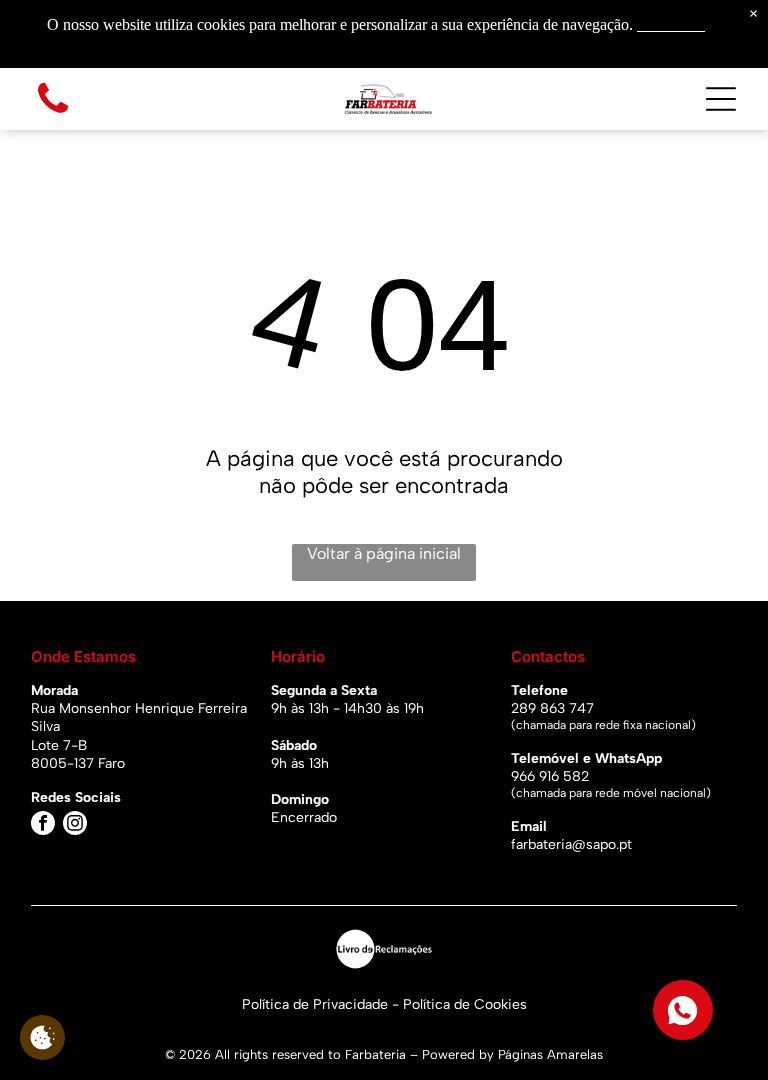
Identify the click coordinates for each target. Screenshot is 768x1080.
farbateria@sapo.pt (571, 844)
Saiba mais (671, 24)
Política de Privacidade (315, 1004)
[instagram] (75, 825)
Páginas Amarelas (550, 1054)
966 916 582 (550, 776)
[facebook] (43, 825)
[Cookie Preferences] (42, 1037)
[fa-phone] (53, 114)
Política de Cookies (465, 1004)
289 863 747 (552, 708)
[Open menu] (721, 99)
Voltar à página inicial (384, 553)
